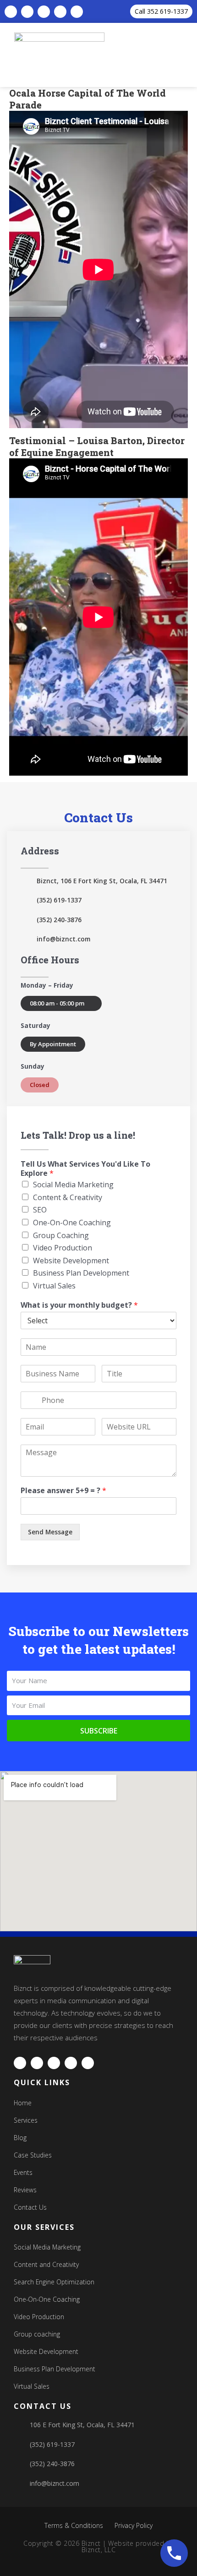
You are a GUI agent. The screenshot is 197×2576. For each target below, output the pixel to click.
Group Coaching (61, 1235)
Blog (20, 2138)
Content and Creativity (46, 2264)
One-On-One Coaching (72, 1223)
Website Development (71, 1261)
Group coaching (37, 2334)
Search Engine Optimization (54, 2282)
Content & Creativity (68, 1197)
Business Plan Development (81, 1273)
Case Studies (33, 2155)
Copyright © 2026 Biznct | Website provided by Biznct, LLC (98, 2546)
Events (23, 2172)
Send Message (50, 1532)
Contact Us (30, 2207)
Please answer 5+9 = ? (63, 1491)
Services (26, 2120)
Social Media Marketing (73, 1185)
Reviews (25, 2190)
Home (23, 2103)
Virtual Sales (54, 1286)
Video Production (63, 1248)
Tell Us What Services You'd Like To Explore (85, 1169)
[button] (190, 55)
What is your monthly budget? (79, 1305)
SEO (40, 1210)
